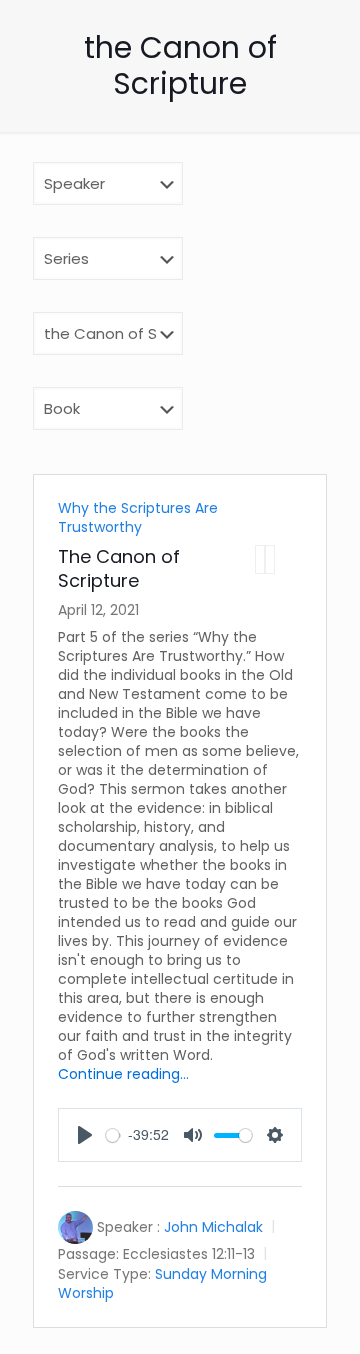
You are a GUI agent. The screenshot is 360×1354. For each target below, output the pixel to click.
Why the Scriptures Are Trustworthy (138, 517)
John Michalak (213, 1227)
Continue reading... (123, 1074)
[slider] (113, 1135)
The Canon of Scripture (119, 568)
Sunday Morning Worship (162, 1283)
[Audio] (260, 559)
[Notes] (270, 559)
